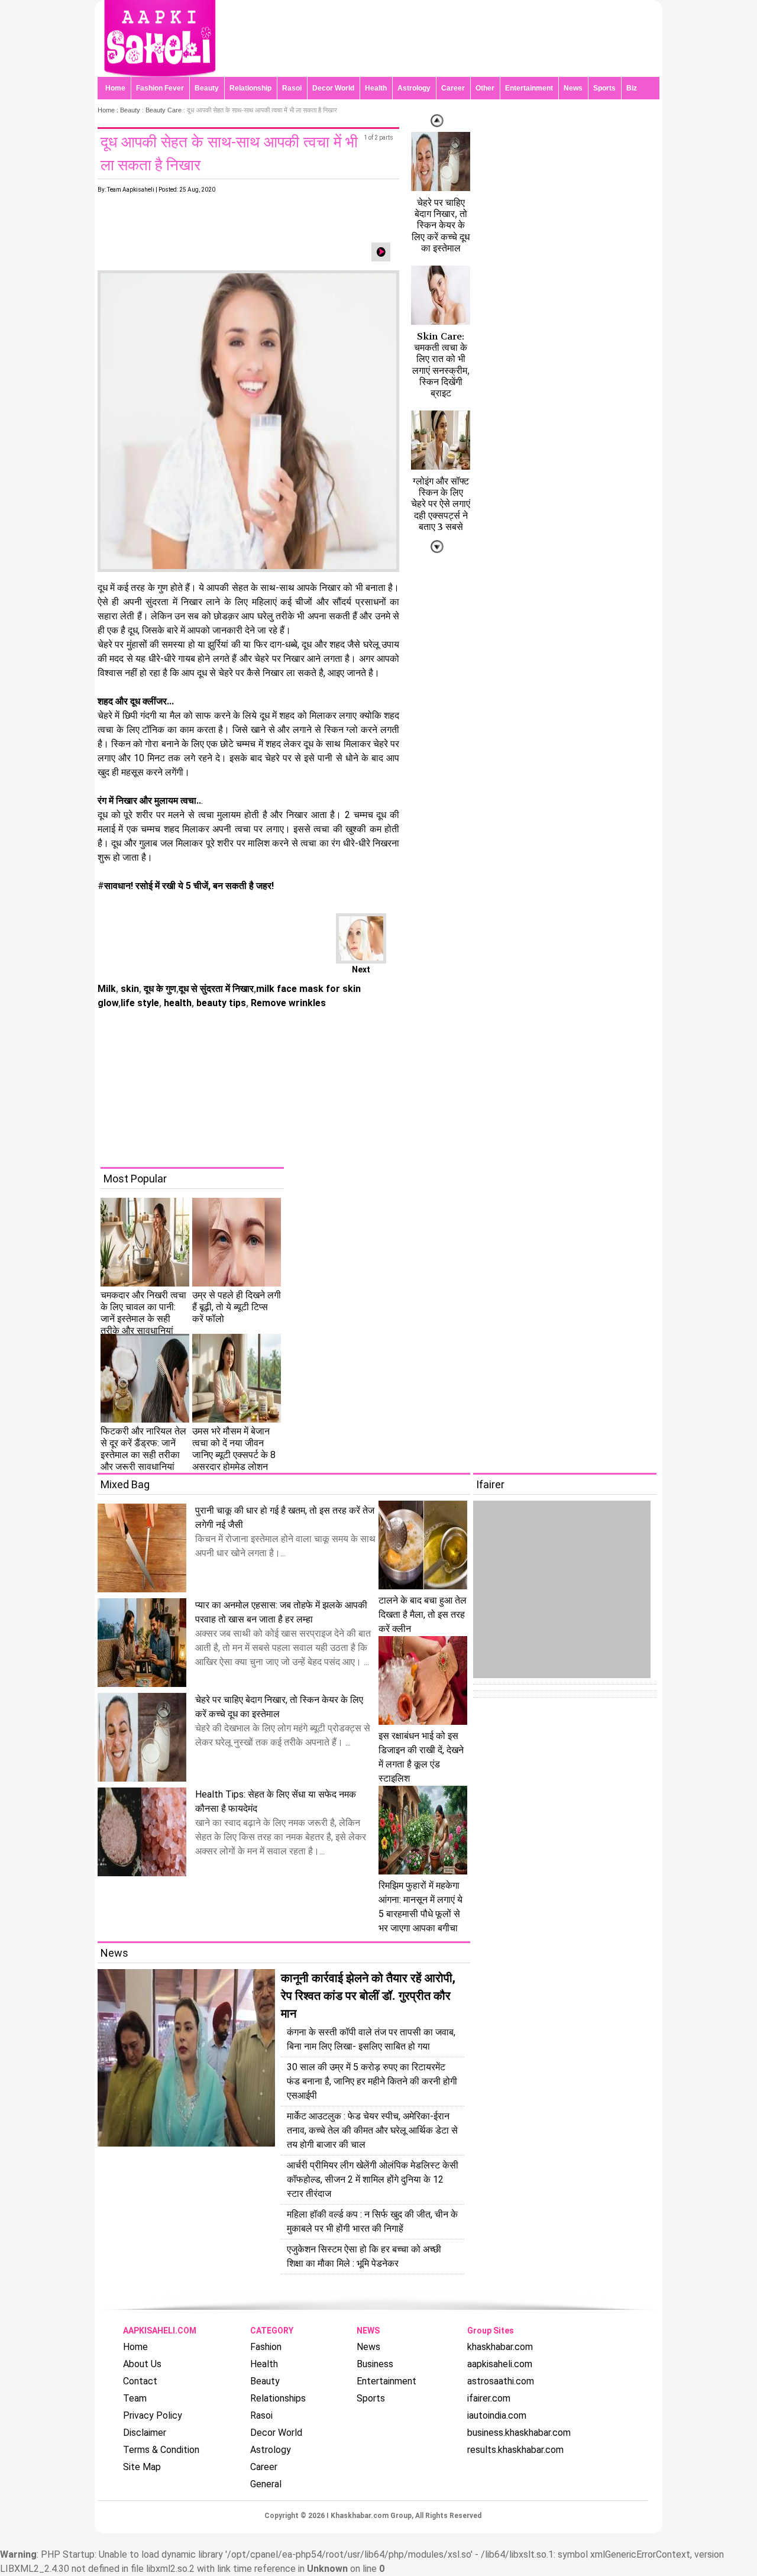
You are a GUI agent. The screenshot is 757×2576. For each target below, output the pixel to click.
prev (437, 547)
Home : (109, 110)
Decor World (333, 88)
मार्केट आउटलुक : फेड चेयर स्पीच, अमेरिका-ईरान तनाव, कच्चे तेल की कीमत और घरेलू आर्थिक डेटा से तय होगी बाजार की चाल (372, 2130)
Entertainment (529, 88)
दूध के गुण (159, 989)
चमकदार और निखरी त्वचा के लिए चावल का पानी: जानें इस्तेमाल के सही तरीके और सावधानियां (143, 1313)
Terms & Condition (161, 2450)
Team (135, 2398)
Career (453, 88)
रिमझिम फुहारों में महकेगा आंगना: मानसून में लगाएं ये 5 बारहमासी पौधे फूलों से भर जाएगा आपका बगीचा (420, 1907)
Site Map (142, 2467)
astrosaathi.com (501, 2381)
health (177, 1003)
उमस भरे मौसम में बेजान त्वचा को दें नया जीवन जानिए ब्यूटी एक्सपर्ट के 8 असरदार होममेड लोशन (234, 1449)
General (266, 2484)
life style (140, 1003)
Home (115, 88)
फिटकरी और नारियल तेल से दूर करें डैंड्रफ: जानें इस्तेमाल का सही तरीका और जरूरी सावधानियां (143, 1449)
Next (361, 969)
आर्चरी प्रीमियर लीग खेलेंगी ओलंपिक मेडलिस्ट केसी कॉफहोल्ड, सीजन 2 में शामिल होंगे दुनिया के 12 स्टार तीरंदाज (373, 2179)
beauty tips (220, 1003)
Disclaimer (145, 2433)
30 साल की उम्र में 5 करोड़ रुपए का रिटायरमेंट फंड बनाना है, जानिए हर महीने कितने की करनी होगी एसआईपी (372, 2081)
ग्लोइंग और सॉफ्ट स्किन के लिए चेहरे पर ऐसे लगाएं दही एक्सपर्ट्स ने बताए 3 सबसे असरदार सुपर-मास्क (441, 515)
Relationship (250, 88)
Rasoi (292, 88)
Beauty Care (164, 110)
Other (485, 88)
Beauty (207, 88)
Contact (140, 2381)
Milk (107, 989)
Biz (632, 88)
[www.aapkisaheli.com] (160, 74)
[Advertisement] (387, 1084)
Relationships (278, 2398)
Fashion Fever (160, 88)
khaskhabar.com (500, 2347)
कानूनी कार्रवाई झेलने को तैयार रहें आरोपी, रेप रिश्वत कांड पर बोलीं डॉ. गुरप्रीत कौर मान (368, 1996)
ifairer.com (489, 2398)
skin (129, 989)
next (437, 121)
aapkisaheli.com (500, 2364)
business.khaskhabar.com (519, 2433)
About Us (142, 2364)
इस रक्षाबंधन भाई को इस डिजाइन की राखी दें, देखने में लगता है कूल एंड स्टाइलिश (421, 1757)
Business (375, 2364)
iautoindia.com (497, 2415)
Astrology (414, 88)
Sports (604, 88)
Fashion (266, 2347)
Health (376, 88)
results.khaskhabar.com (515, 2450)
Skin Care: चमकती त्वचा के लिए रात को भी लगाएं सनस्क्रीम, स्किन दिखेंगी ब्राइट (441, 365)
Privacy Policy (153, 2415)
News (573, 88)
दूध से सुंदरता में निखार (216, 989)
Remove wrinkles (287, 1003)
